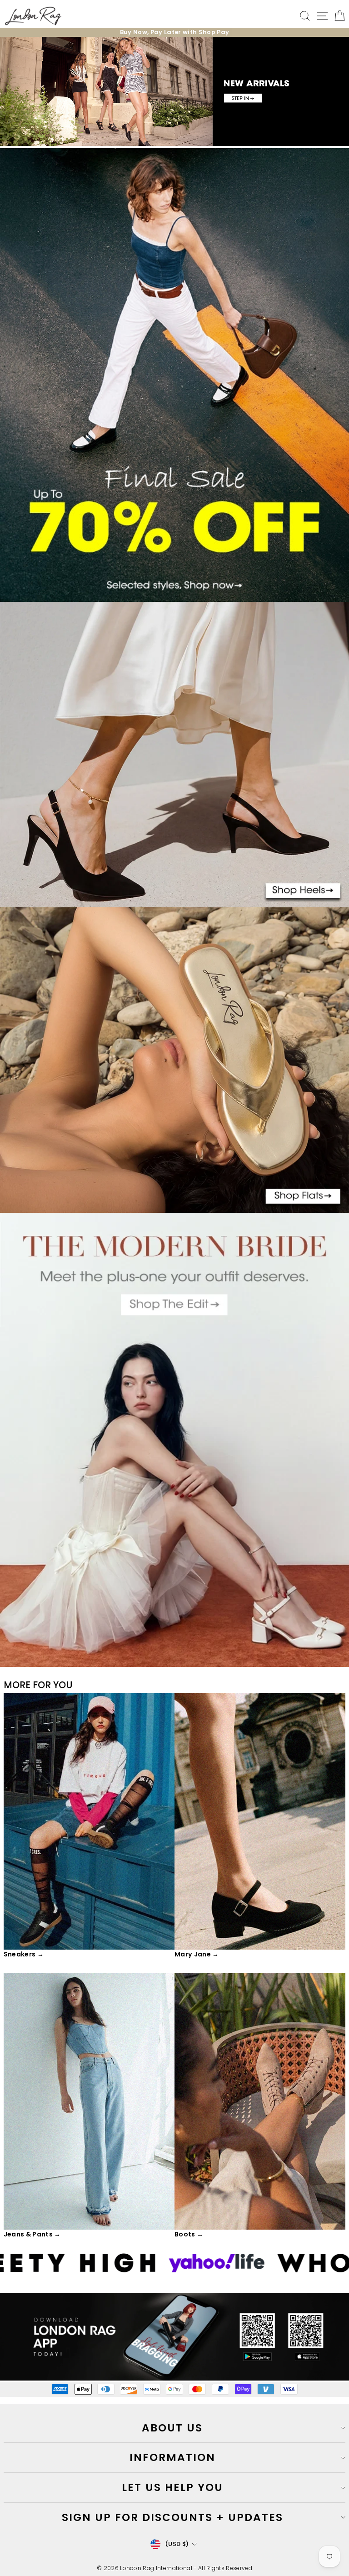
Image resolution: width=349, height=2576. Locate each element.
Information (172, 2457)
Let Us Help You (172, 2487)
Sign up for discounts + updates (172, 2517)
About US (172, 2428)
